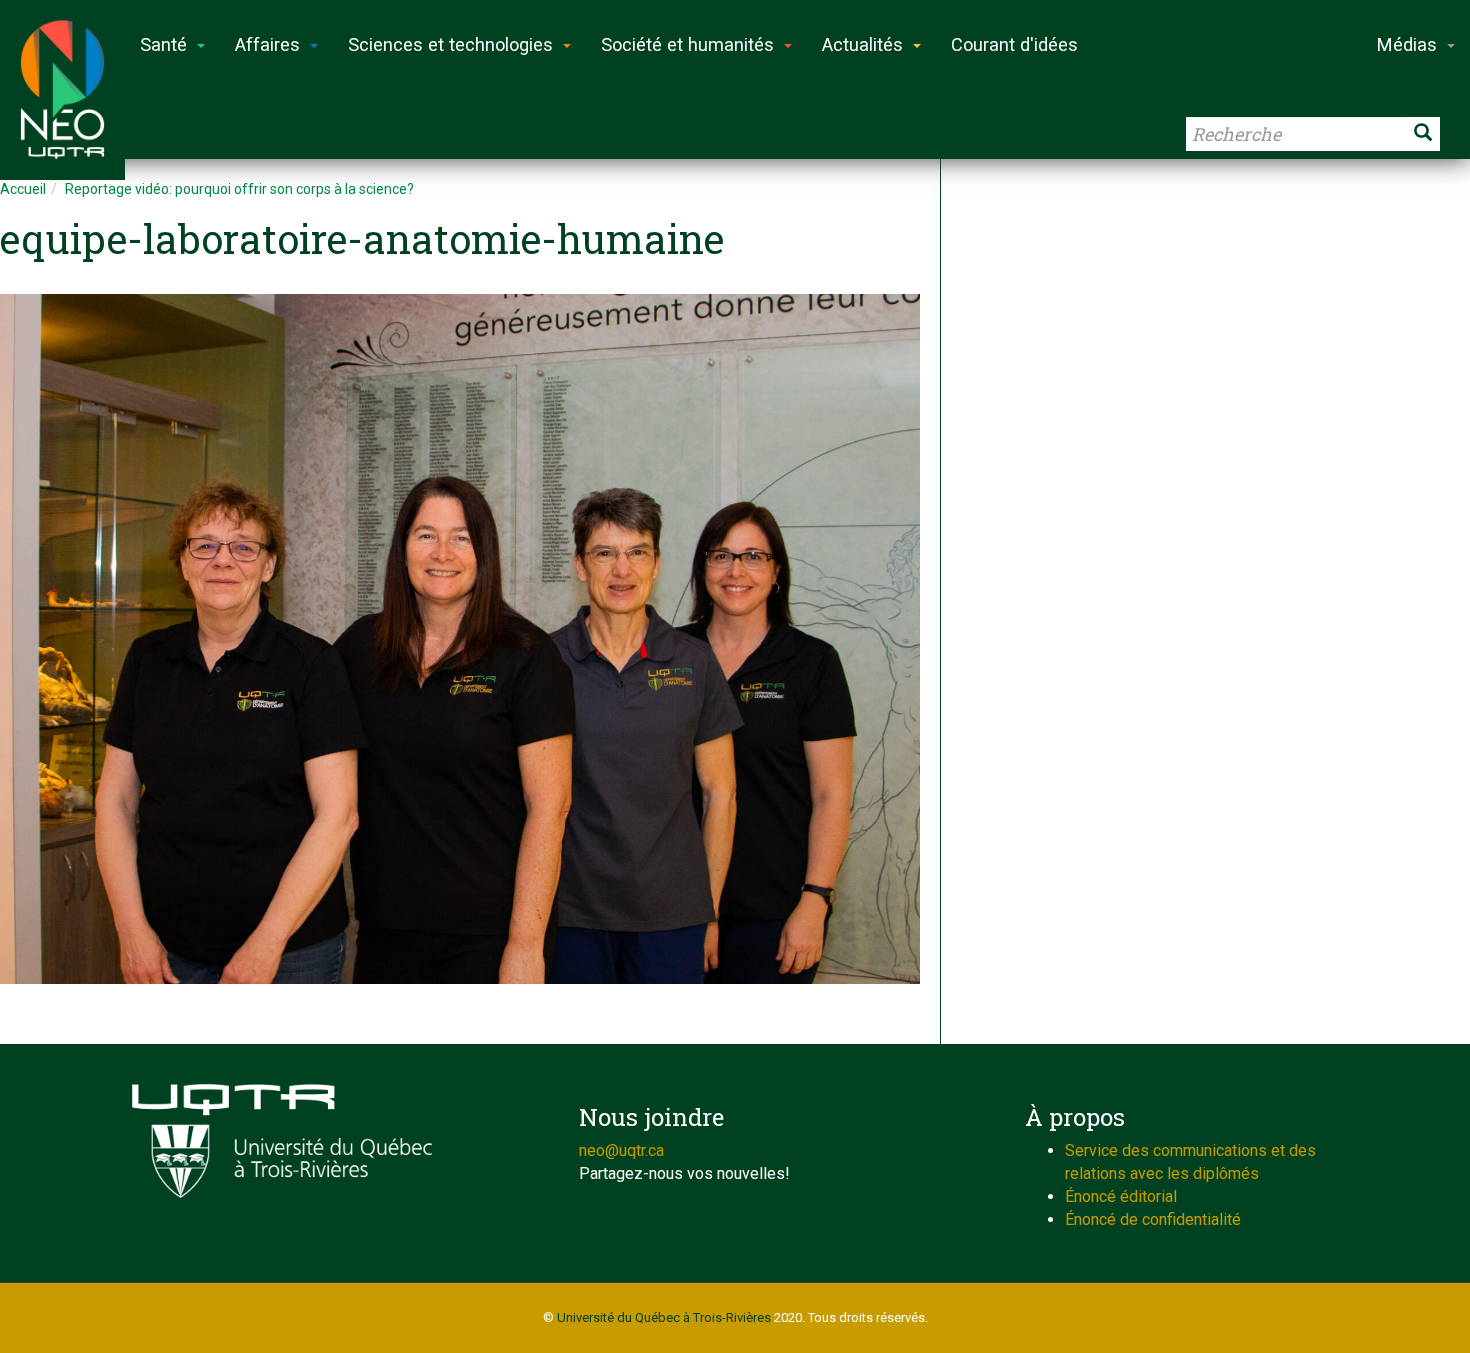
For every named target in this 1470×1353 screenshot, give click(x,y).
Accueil (23, 189)
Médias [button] (1407, 44)
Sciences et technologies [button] (450, 44)
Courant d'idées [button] (1014, 44)
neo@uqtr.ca (621, 1150)
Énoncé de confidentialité (1153, 1219)
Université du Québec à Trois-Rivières (664, 1317)
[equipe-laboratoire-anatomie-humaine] (460, 639)
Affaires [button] (267, 44)
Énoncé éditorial (1121, 1196)
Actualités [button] (862, 44)
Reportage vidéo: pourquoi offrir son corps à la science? (239, 189)
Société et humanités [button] (687, 44)
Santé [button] (163, 44)
